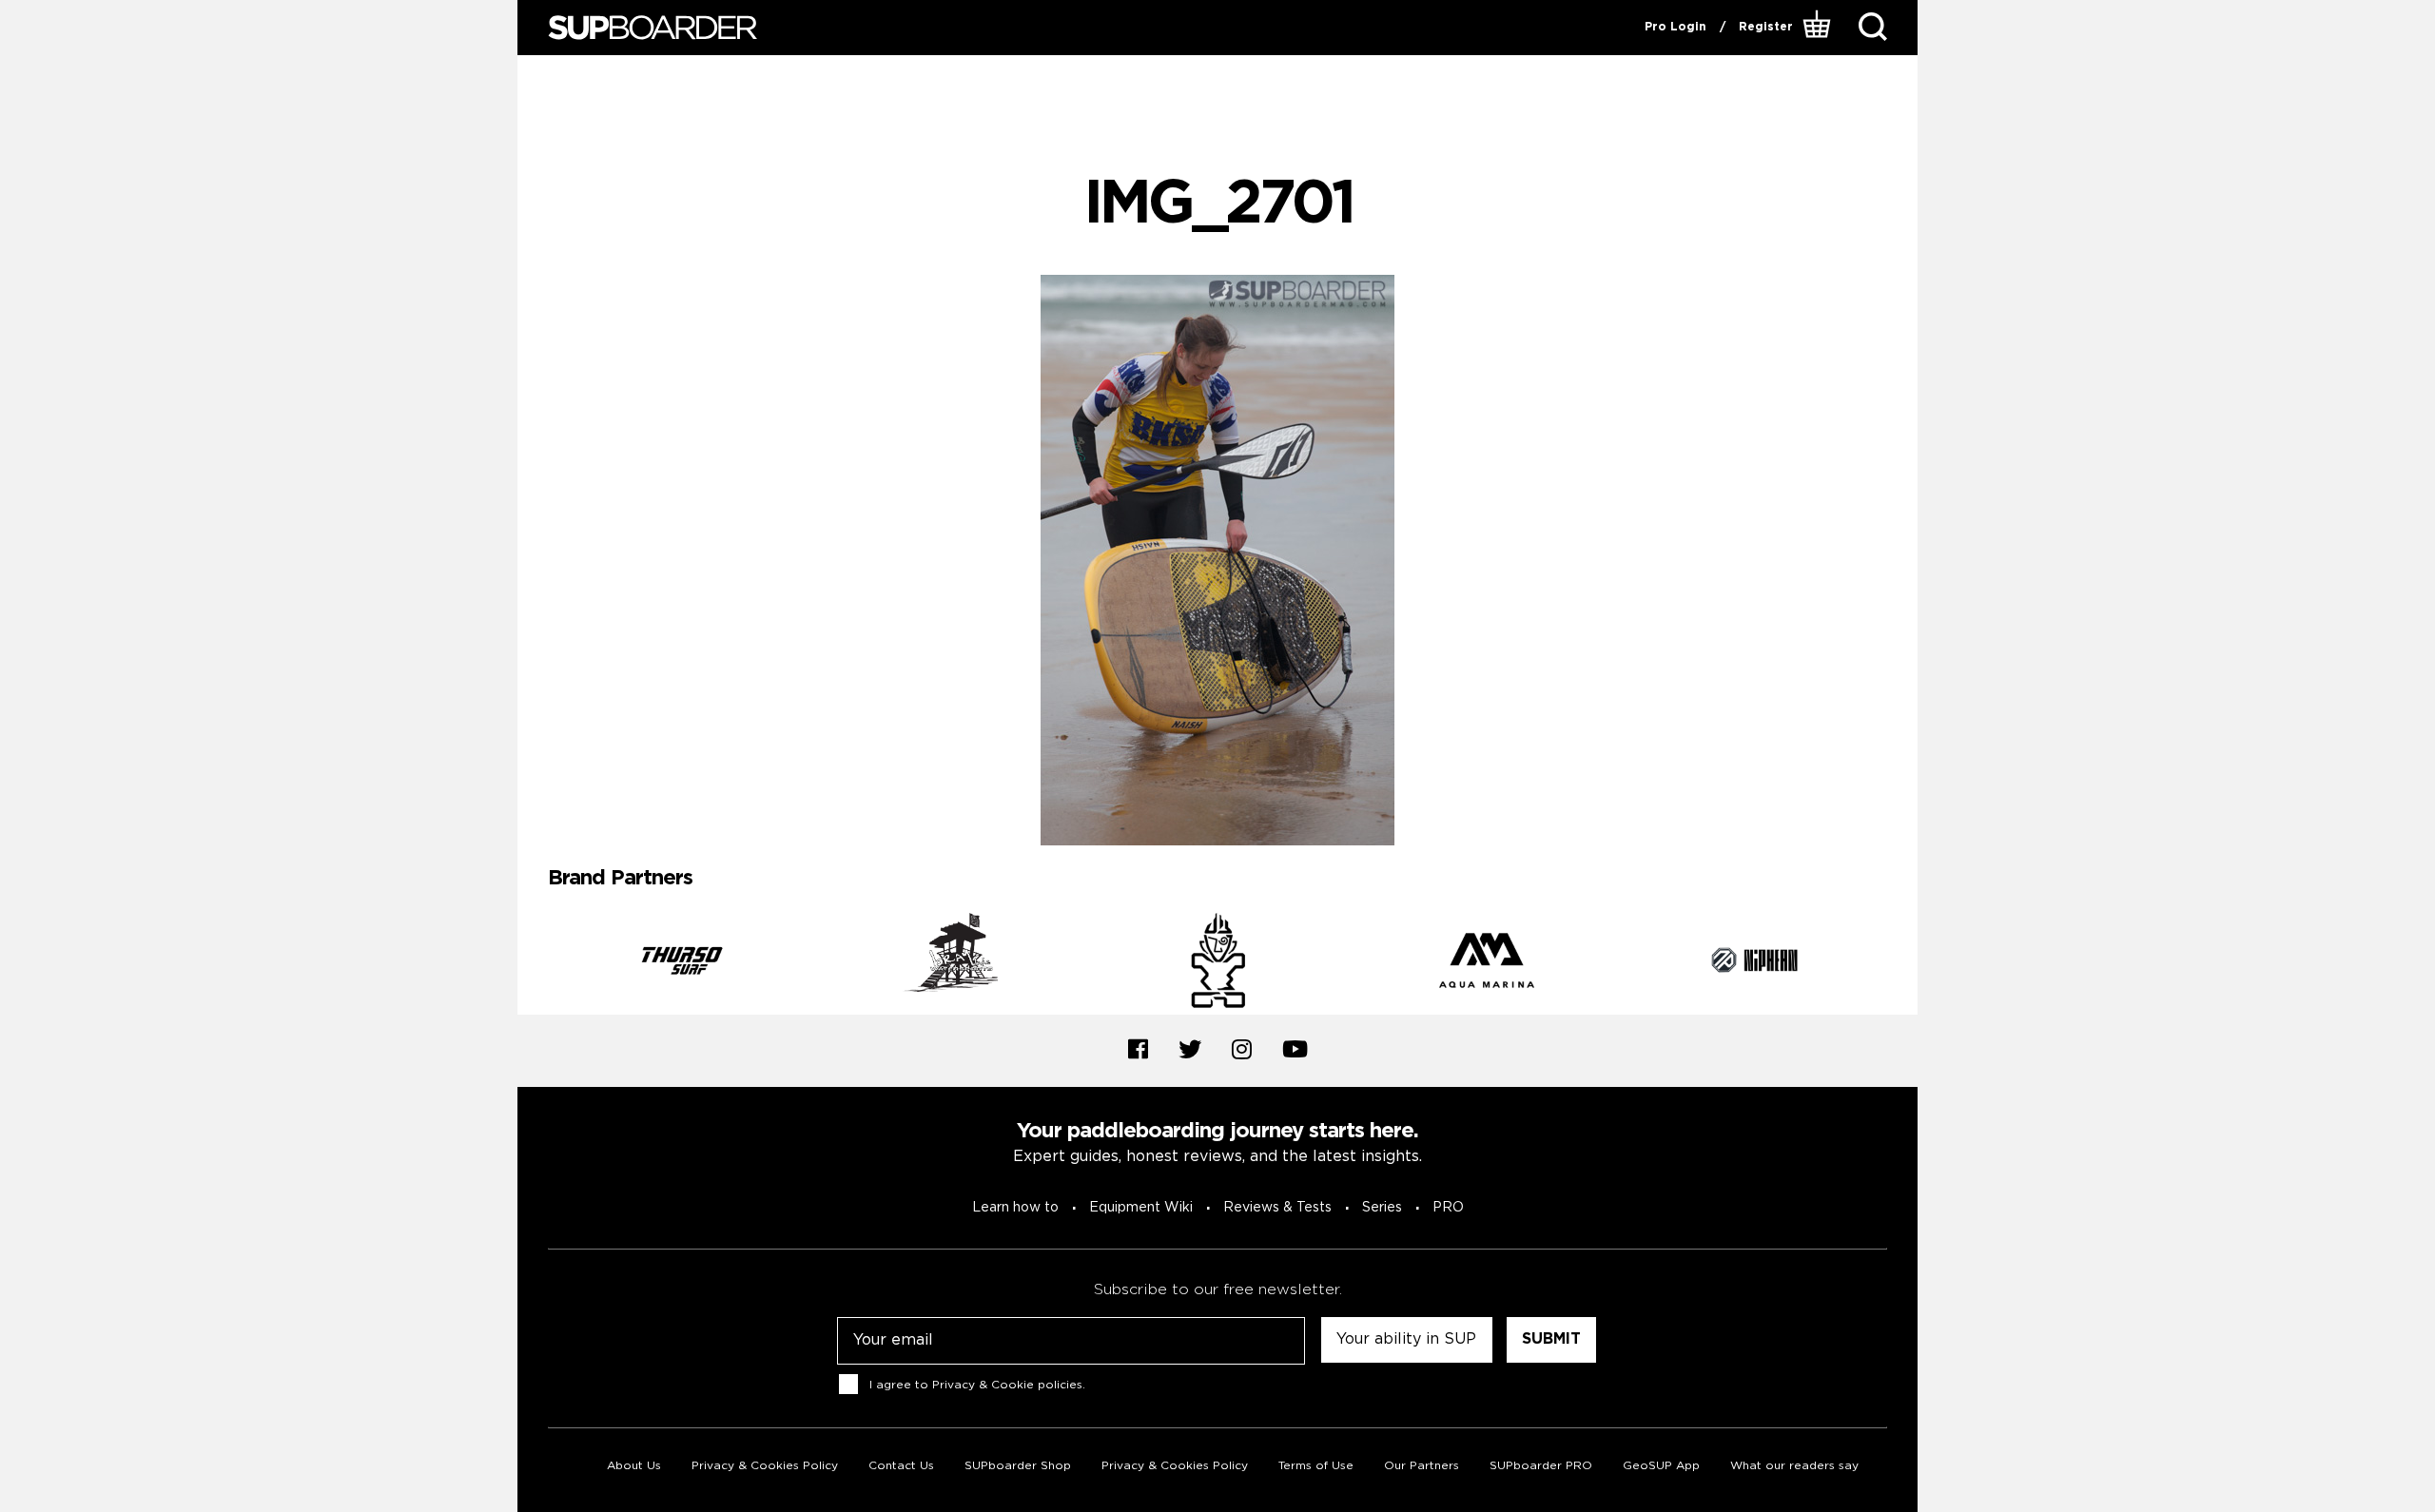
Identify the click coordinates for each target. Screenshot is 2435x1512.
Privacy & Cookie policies (1007, 1384)
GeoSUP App (1661, 1466)
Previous (534, 963)
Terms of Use (1316, 1466)
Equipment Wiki (1141, 1208)
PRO (1448, 1208)
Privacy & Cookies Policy (765, 1466)
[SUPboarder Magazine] (653, 28)
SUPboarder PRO (1541, 1466)
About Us (634, 1466)
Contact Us (901, 1466)
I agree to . (977, 1384)
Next (1901, 963)
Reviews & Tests (1277, 1208)
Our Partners (1422, 1466)
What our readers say (1794, 1466)
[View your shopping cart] (1819, 28)
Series (1382, 1208)
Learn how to (1015, 1208)
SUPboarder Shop (1018, 1466)
